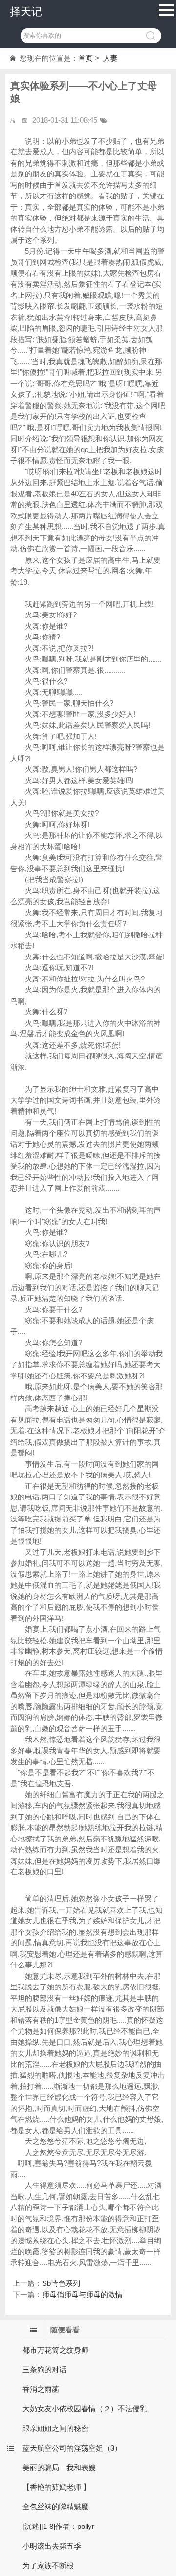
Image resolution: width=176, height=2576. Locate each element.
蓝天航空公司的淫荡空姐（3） (72, 2448)
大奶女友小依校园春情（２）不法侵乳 (85, 2409)
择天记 (26, 12)
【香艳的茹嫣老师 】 (56, 2487)
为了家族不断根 (48, 2565)
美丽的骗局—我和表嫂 (59, 2467)
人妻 (110, 58)
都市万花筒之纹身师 (55, 2350)
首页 (86, 58)
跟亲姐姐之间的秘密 (55, 2428)
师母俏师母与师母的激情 (82, 2294)
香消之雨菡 (41, 2389)
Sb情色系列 (61, 2283)
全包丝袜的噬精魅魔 (55, 2507)
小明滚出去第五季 (52, 2546)
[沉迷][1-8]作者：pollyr (58, 2526)
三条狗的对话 (44, 2369)
